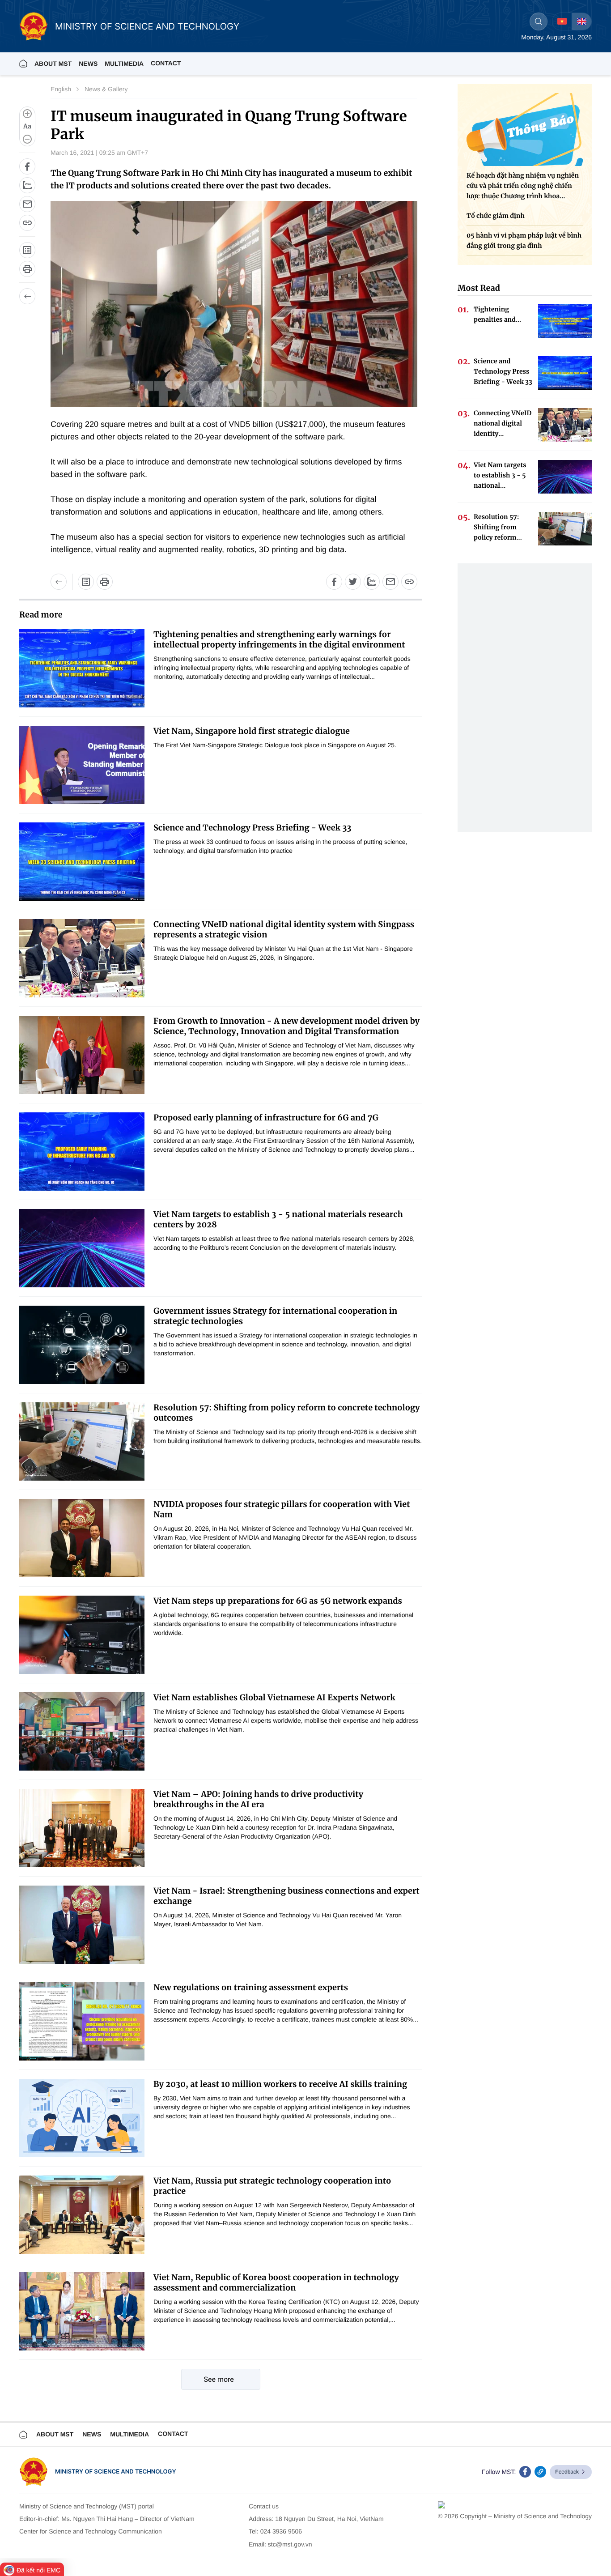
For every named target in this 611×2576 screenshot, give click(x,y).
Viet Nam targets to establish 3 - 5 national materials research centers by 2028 (278, 1219)
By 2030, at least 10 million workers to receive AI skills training (280, 2084)
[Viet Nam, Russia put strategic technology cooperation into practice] (82, 2215)
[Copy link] (27, 223)
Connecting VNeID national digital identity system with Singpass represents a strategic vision (284, 929)
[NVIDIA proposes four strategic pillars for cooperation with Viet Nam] (82, 1538)
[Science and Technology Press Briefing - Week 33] (82, 862)
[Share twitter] (353, 582)
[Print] (27, 269)
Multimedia (129, 2434)
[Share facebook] (27, 166)
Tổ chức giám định (496, 216)
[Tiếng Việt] (562, 21)
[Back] (27, 296)
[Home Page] (23, 64)
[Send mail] (27, 204)
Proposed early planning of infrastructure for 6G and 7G (266, 1118)
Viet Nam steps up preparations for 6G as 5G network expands (278, 1601)
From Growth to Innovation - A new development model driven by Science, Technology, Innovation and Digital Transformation (286, 1026)
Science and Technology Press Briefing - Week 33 (252, 828)
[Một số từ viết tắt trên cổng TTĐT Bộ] (86, 582)
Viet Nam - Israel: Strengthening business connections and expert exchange (286, 1896)
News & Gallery (106, 89)
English (61, 89)
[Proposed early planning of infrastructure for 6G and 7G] (82, 1152)
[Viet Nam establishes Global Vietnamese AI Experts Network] (82, 1731)
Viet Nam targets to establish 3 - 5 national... (500, 475)
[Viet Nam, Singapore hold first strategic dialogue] (82, 765)
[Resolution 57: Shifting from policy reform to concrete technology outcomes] (82, 1441)
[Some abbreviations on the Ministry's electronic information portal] (27, 250)
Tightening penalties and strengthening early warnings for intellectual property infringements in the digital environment (279, 639)
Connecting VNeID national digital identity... (503, 423)
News (88, 64)
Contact (166, 63)
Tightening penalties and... (497, 314)
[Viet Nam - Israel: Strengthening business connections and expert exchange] (82, 1925)
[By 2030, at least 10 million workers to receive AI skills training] (82, 2118)
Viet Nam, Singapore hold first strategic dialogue (252, 731)
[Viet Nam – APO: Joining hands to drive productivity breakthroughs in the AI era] (82, 1828)
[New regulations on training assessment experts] (82, 2021)
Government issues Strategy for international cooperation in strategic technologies (275, 1316)
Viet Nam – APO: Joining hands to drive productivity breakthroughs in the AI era (258, 1799)
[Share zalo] (27, 185)
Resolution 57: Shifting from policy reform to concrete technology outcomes (287, 1413)
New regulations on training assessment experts (251, 1987)
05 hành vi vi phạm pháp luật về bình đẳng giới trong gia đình (524, 241)
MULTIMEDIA (124, 64)
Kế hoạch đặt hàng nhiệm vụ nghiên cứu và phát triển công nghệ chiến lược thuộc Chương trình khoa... (523, 186)
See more (219, 2379)
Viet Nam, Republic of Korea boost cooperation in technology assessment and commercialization (276, 2282)
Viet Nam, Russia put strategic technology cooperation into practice (272, 2186)
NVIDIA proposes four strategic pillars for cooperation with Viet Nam (282, 1509)
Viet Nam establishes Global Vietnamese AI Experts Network (274, 1697)
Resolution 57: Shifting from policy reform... (498, 527)
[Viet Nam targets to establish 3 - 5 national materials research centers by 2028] (82, 1248)
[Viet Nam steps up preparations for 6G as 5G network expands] (82, 1635)
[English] (581, 21)
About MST (53, 64)
